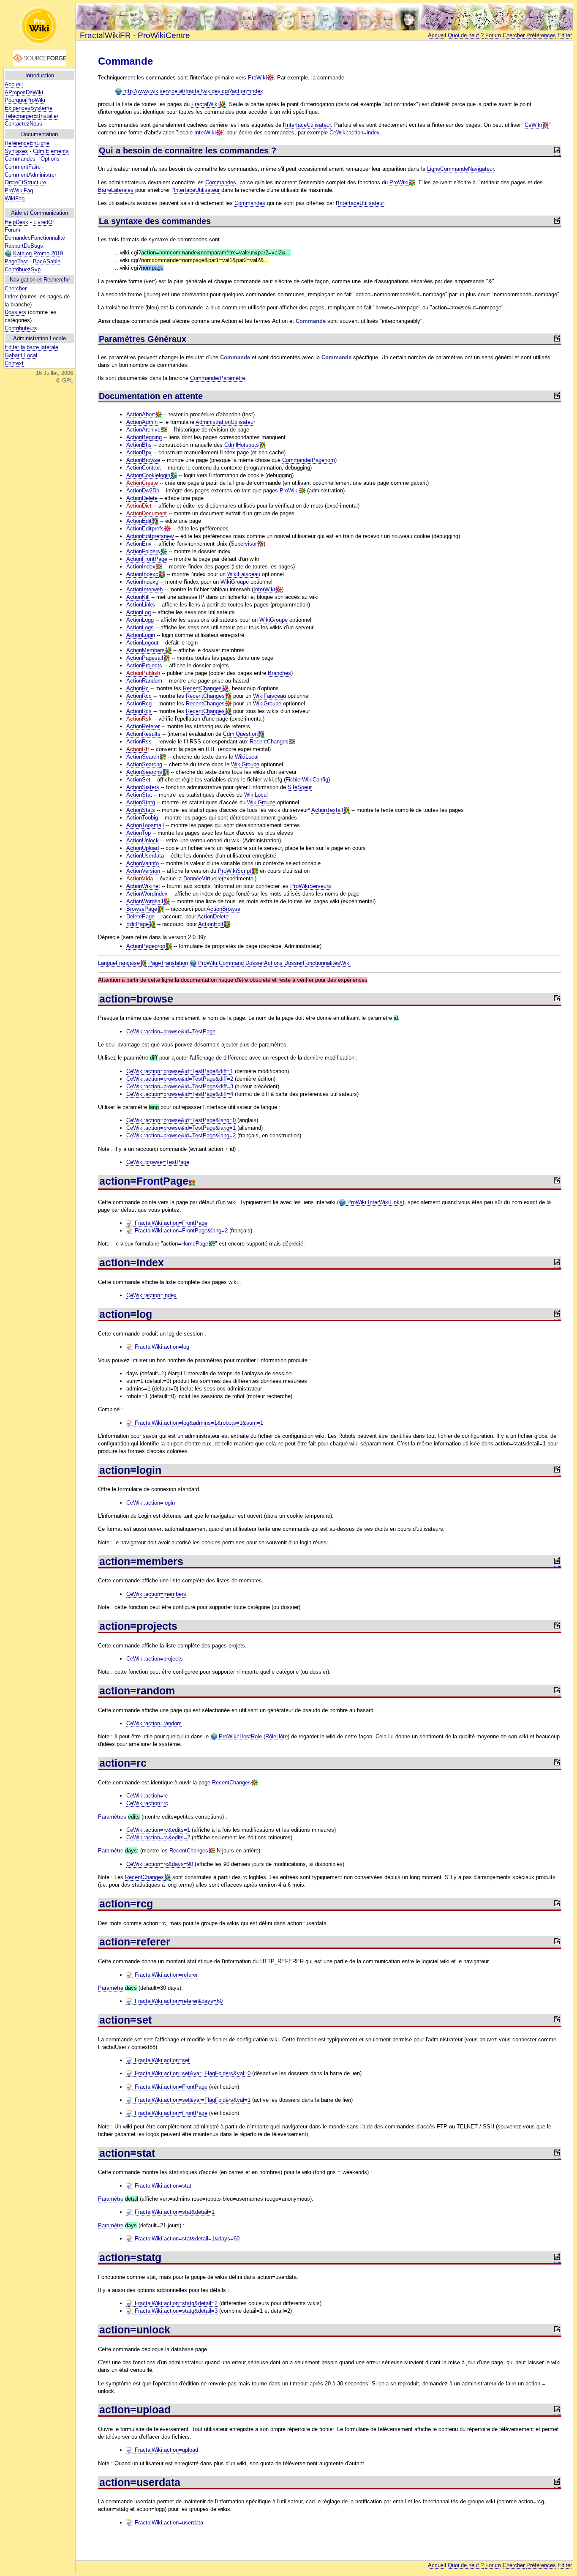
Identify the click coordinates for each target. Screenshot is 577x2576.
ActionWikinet (143, 886)
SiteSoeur (300, 787)
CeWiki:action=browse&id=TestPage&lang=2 (181, 1135)
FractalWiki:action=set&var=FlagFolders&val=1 (192, 2100)
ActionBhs (139, 445)
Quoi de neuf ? (466, 35)
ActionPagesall (145, 658)
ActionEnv (139, 544)
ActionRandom (144, 681)
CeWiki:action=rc (147, 1796)
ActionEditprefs (145, 529)
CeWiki (533, 125)
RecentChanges (202, 688)
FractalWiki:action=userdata (168, 2523)
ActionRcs (139, 711)
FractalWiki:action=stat (162, 2186)
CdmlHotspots (242, 445)
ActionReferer (143, 726)
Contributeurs (21, 328)
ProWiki (257, 78)
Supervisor (244, 544)
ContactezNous (23, 124)
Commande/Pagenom (309, 460)
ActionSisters (143, 787)
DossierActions (264, 963)
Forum (12, 230)
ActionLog (139, 612)
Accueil (14, 84)
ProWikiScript (235, 871)
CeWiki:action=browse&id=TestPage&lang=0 (181, 1120)
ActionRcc (139, 696)
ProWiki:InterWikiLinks (374, 1202)
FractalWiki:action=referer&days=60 (178, 2001)
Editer (565, 35)
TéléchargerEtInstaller (31, 116)
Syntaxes (16, 151)
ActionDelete (142, 498)
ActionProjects (144, 665)
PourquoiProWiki (25, 100)
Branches (279, 673)
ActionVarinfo (143, 863)
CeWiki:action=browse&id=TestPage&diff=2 (180, 1079)
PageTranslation (168, 963)
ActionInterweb (144, 589)
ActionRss (139, 742)
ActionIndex (141, 567)
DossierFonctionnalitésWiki (317, 963)
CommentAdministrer (30, 175)
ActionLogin (141, 635)
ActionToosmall (145, 825)
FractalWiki (205, 104)
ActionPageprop (146, 946)
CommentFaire (23, 167)
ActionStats (141, 810)
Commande (125, 61)
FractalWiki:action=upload (166, 2450)
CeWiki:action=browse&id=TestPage (171, 1031)
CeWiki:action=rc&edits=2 (158, 1837)
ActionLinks (141, 605)
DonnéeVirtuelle (203, 878)
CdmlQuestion (240, 734)
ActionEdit (139, 521)
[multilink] (270, 78)
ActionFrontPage (147, 559)
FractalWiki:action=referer (165, 1975)
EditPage (137, 924)
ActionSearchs (144, 772)
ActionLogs (140, 627)
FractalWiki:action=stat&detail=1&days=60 (186, 2239)
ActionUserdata (145, 856)
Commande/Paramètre (218, 378)
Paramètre (111, 1851)
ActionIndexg (142, 582)
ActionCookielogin (148, 475)
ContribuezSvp (23, 269)
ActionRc (137, 688)
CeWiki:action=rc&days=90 (160, 1864)
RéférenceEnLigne (27, 143)
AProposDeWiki (24, 92)
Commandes (20, 159)
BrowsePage (142, 909)
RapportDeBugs (24, 246)
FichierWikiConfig (307, 780)
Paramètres (122, 339)
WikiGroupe (235, 582)
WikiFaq (15, 198)
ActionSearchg (144, 764)
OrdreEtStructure (25, 182)
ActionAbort (141, 414)
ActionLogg (140, 620)
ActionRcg (139, 703)
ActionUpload (143, 848)
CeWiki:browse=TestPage (158, 1162)
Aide (16, 213)
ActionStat (139, 795)
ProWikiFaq (19, 190)
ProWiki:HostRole (240, 1736)
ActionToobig (142, 818)
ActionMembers (146, 650)
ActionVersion (143, 871)
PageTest (16, 261)
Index (11, 296)
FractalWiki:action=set (161, 2060)
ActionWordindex (147, 894)
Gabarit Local (21, 355)
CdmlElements (51, 151)
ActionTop (139, 833)
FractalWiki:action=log (161, 1347)
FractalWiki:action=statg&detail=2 (175, 2303)
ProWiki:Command (220, 963)
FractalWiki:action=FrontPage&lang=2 (180, 1231)
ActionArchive (143, 430)
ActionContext (144, 468)
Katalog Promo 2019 (37, 253)
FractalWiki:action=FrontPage (170, 1223)
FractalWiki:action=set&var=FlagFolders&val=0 (192, 2073)
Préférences (541, 35)
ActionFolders (143, 551)
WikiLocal (247, 757)
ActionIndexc (142, 574)
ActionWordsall (145, 901)
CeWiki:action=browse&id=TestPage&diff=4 (180, 1094)
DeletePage (140, 916)
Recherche (57, 280)
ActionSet (138, 780)
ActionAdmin (142, 422)
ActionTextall (327, 810)
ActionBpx (139, 452)
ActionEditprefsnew (150, 536)
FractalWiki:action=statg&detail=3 (175, 2311)
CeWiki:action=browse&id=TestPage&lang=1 (181, 1128)
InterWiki (205, 132)
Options (50, 159)
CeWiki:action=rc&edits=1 (158, 1830)
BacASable (47, 261)
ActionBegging (144, 437)
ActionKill (138, 597)
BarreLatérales (116, 190)
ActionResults (143, 734)
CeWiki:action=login (151, 1503)
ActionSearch (143, 757)
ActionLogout (142, 643)
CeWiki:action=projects (155, 1659)
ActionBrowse (143, 460)
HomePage (195, 1244)
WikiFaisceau (244, 574)
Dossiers (15, 312)
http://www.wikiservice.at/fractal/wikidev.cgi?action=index (192, 91)
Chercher (16, 288)
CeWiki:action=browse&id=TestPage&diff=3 (180, 1086)
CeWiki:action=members (156, 1594)
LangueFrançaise (119, 963)
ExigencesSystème (29, 108)
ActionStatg (141, 802)
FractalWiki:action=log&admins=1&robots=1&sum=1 (198, 1423)
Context (14, 363)
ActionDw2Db (143, 490)
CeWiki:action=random (154, 1723)
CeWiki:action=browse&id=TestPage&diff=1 (180, 1071)
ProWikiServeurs (311, 886)
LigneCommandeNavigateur (460, 169)
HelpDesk (16, 222)
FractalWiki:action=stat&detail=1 (174, 2212)
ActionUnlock (143, 840)
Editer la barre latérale (31, 347)
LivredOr (44, 222)
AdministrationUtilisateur (225, 422)
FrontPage (162, 1181)
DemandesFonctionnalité (35, 238)
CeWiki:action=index (355, 132)
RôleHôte (276, 1736)
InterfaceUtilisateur (308, 125)
